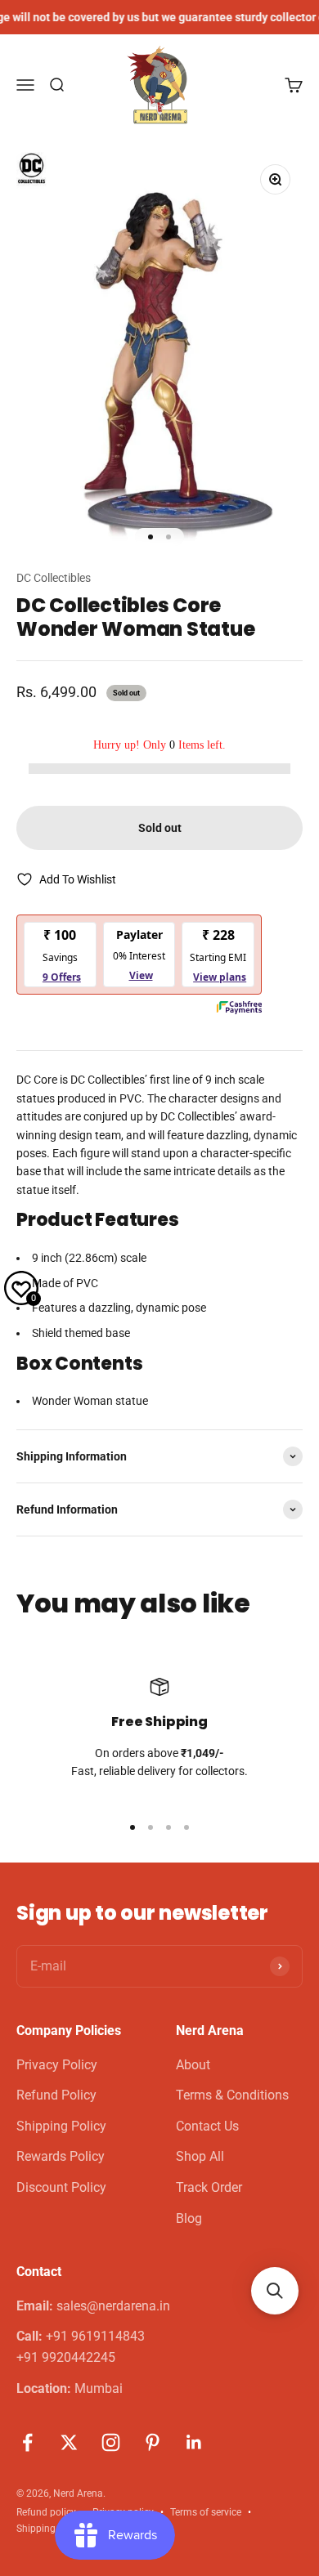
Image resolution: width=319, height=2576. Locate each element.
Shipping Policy (61, 2126)
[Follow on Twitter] (69, 2442)
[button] (275, 2291)
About (193, 2065)
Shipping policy (50, 2529)
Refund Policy (56, 2095)
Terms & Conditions (232, 2095)
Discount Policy (61, 2187)
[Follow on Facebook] (27, 2442)
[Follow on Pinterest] (153, 2442)
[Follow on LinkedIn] (194, 2442)
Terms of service (206, 2512)
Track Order (209, 2187)
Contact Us (207, 2126)
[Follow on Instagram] (111, 2442)
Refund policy (46, 2512)
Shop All (200, 2156)
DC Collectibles (54, 578)
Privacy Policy (57, 2065)
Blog (189, 2218)
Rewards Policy (61, 2156)
